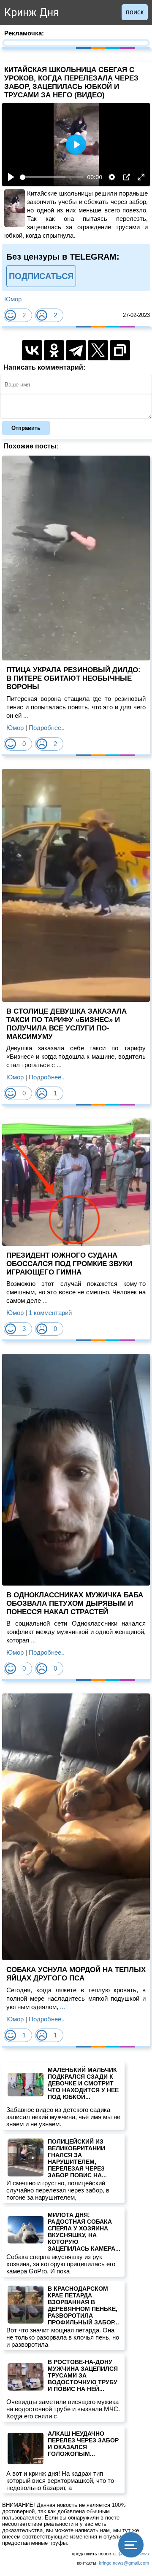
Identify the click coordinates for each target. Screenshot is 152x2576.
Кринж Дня (31, 12)
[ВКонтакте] (32, 350)
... (25, 715)
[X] (98, 350)
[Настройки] (112, 177)
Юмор (13, 299)
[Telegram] (76, 350)
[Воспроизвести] (11, 177)
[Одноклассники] (54, 350)
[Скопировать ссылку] (120, 350)
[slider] (52, 177)
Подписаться (41, 276)
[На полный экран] (141, 177)
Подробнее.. (47, 728)
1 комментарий (50, 1313)
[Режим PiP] (127, 177)
